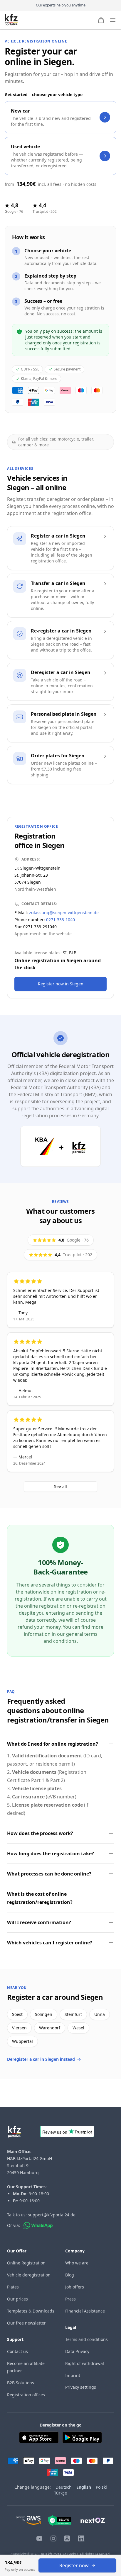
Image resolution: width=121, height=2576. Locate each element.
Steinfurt (73, 2014)
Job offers (75, 2287)
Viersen (19, 2028)
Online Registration (26, 2263)
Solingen (44, 2014)
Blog (70, 2275)
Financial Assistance (85, 2311)
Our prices (17, 2299)
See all (60, 1486)
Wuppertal (22, 2041)
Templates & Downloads (31, 2311)
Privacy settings (81, 2387)
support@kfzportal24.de (52, 2215)
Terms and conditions (86, 2339)
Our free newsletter (26, 2323)
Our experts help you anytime (61, 5)
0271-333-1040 (60, 920)
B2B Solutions (21, 2383)
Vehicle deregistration (29, 2275)
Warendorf (50, 2028)
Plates (13, 2287)
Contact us (17, 2351)
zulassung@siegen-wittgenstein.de (64, 913)
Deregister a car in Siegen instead (41, 2059)
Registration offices (26, 2395)
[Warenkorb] (101, 20)
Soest (17, 2014)
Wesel (78, 2028)
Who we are (77, 2263)
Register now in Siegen (61, 984)
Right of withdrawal (85, 2363)
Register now (74, 2565)
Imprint (73, 2375)
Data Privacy (77, 2351)
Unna (100, 2014)
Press (70, 2299)
